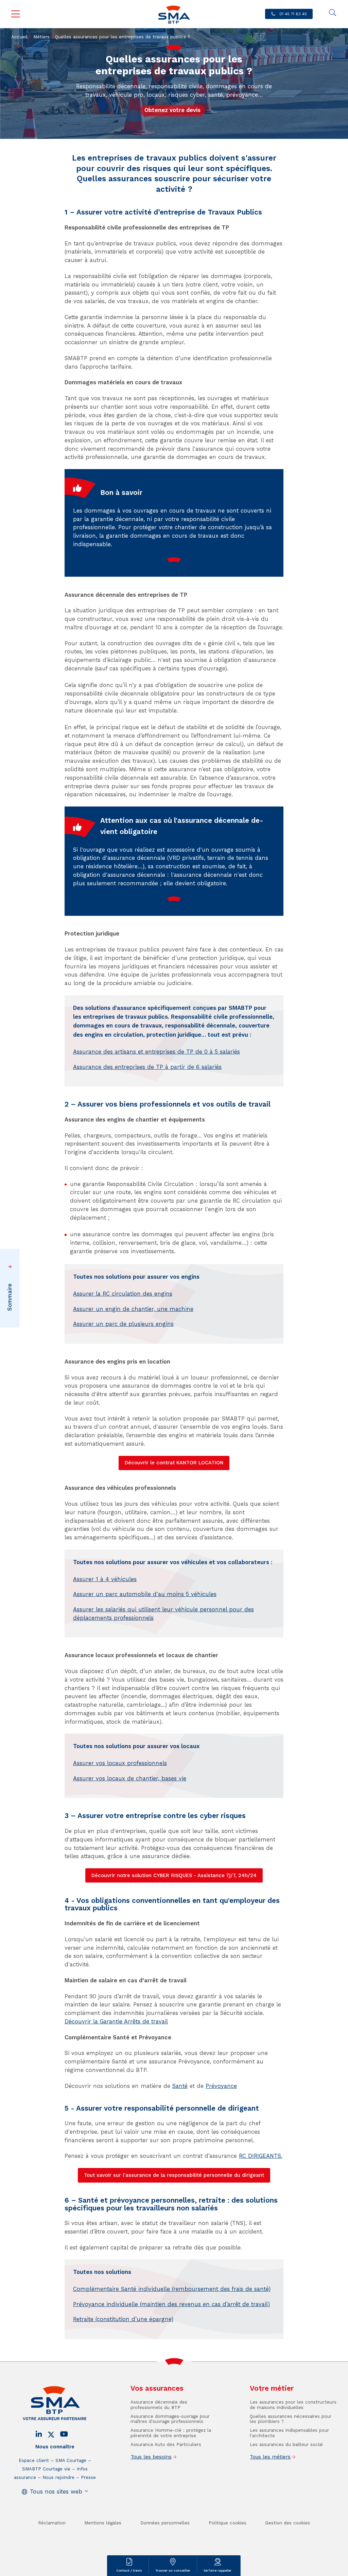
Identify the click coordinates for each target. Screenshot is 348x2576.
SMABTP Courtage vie (46, 2469)
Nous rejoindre (58, 2477)
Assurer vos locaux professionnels (120, 1763)
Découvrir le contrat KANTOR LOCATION (174, 1463)
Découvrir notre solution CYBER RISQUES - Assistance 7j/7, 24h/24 (174, 1875)
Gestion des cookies (288, 2523)
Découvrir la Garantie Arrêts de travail (116, 2022)
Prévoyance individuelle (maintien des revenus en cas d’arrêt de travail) (171, 2304)
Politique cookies (228, 2523)
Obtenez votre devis (172, 110)
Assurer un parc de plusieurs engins (123, 1324)
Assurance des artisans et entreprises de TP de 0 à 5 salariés (156, 1052)
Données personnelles (165, 2523)
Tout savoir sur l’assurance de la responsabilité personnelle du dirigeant (174, 2175)
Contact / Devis (129, 2570)
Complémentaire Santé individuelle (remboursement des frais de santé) (172, 2289)
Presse (88, 2477)
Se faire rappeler (217, 2570)
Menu (16, 14)
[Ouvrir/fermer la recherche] (332, 13)
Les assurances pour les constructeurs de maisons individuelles (293, 2405)
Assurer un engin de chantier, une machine (133, 1309)
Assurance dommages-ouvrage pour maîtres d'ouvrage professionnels (170, 2419)
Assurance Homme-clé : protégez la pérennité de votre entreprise (171, 2433)
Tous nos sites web (56, 2492)
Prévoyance (221, 2086)
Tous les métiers (270, 2457)
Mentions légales (103, 2523)
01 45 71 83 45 (292, 14)
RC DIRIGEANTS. (261, 2156)
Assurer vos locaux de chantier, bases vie (130, 1778)
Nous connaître (55, 2447)
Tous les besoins (151, 2457)
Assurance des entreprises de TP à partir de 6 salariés (147, 1067)
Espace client (34, 2460)
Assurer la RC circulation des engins (123, 1294)
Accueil (19, 37)
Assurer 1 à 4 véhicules (105, 1579)
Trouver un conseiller (173, 2570)
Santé (180, 2086)
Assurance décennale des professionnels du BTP (159, 2405)
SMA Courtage (71, 2460)
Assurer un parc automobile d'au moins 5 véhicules (145, 1594)
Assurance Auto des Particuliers (166, 2444)
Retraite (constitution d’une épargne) (123, 2319)
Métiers (41, 37)
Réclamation (52, 2523)
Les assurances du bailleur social (286, 2444)
